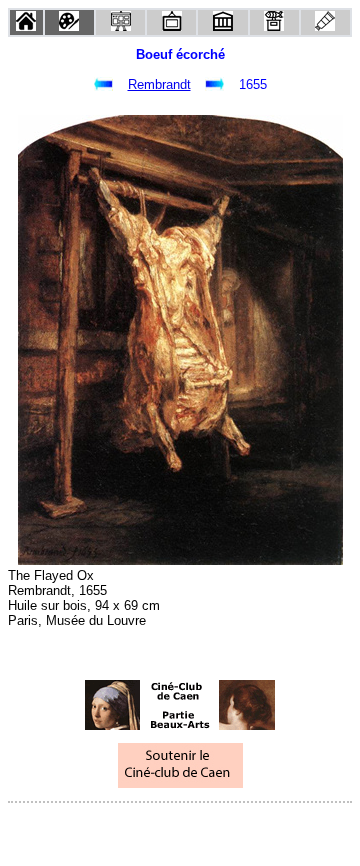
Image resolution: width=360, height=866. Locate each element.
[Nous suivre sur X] (180, 829)
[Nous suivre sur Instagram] (218, 829)
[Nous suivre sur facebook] (142, 829)
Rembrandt (159, 84)
